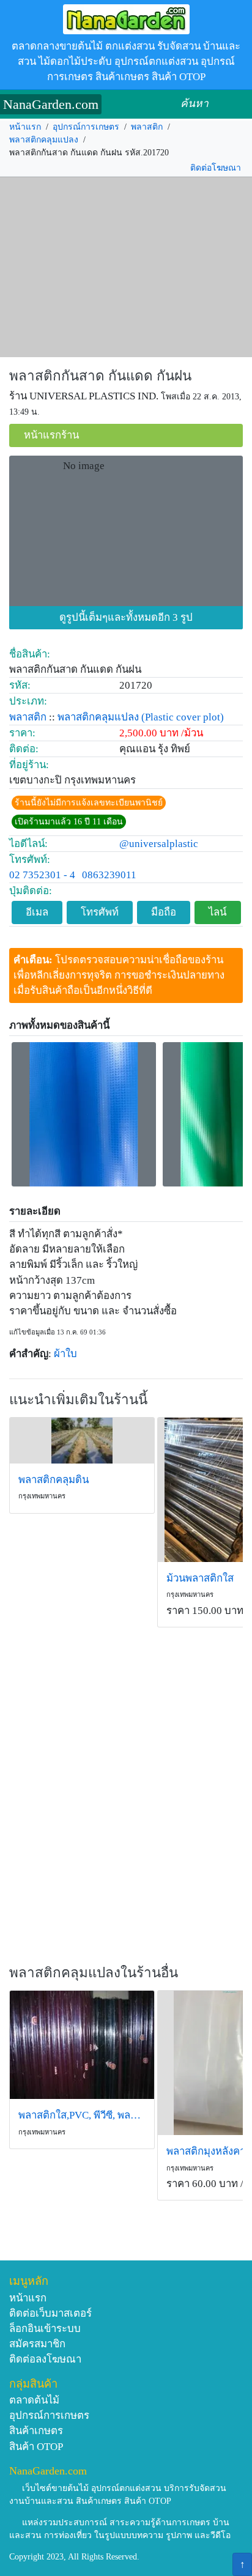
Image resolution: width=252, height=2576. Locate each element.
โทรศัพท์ (100, 912)
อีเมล (37, 912)
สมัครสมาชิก (37, 2344)
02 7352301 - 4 (42, 875)
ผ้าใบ (65, 1354)
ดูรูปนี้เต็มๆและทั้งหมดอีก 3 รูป (126, 617)
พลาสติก (147, 127)
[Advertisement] (126, 267)
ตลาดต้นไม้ (34, 2400)
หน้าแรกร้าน (51, 435)
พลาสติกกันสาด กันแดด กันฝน (100, 376)
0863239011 (109, 875)
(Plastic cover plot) (183, 717)
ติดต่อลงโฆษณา (45, 2359)
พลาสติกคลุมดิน (54, 1480)
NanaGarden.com (51, 104)
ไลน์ (217, 912)
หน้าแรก (25, 127)
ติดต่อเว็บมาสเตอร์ (50, 2313)
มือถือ (164, 912)
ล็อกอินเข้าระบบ (45, 2329)
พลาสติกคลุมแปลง (44, 140)
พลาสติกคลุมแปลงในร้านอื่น (94, 1973)
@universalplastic (159, 844)
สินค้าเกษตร (36, 2431)
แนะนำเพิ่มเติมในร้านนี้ (78, 1400)
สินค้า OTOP (36, 2447)
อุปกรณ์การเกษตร (86, 127)
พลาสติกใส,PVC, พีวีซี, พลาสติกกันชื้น (82, 2115)
